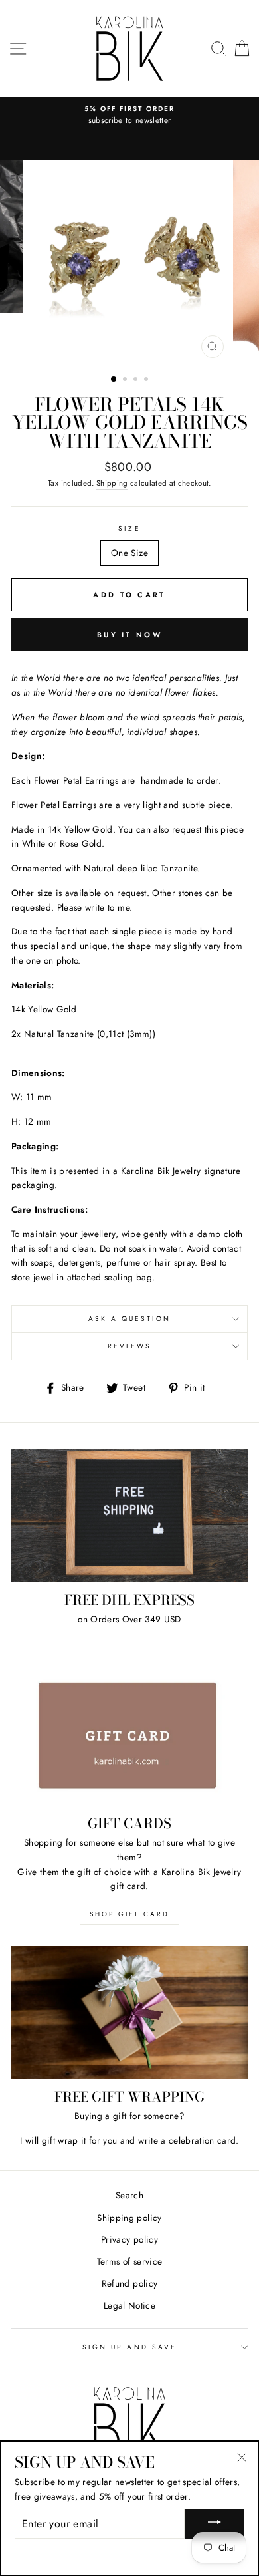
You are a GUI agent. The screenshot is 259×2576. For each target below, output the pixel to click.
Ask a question (130, 1319)
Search (129, 2195)
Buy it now (129, 635)
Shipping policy (129, 2218)
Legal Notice (129, 2305)
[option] (129, 116)
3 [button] (137, 380)
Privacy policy (129, 2239)
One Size (129, 553)
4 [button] (147, 380)
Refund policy (129, 2283)
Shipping (112, 483)
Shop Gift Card (129, 1914)
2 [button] (126, 380)
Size (129, 528)
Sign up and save (129, 2347)
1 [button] (114, 380)
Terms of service (129, 2261)
